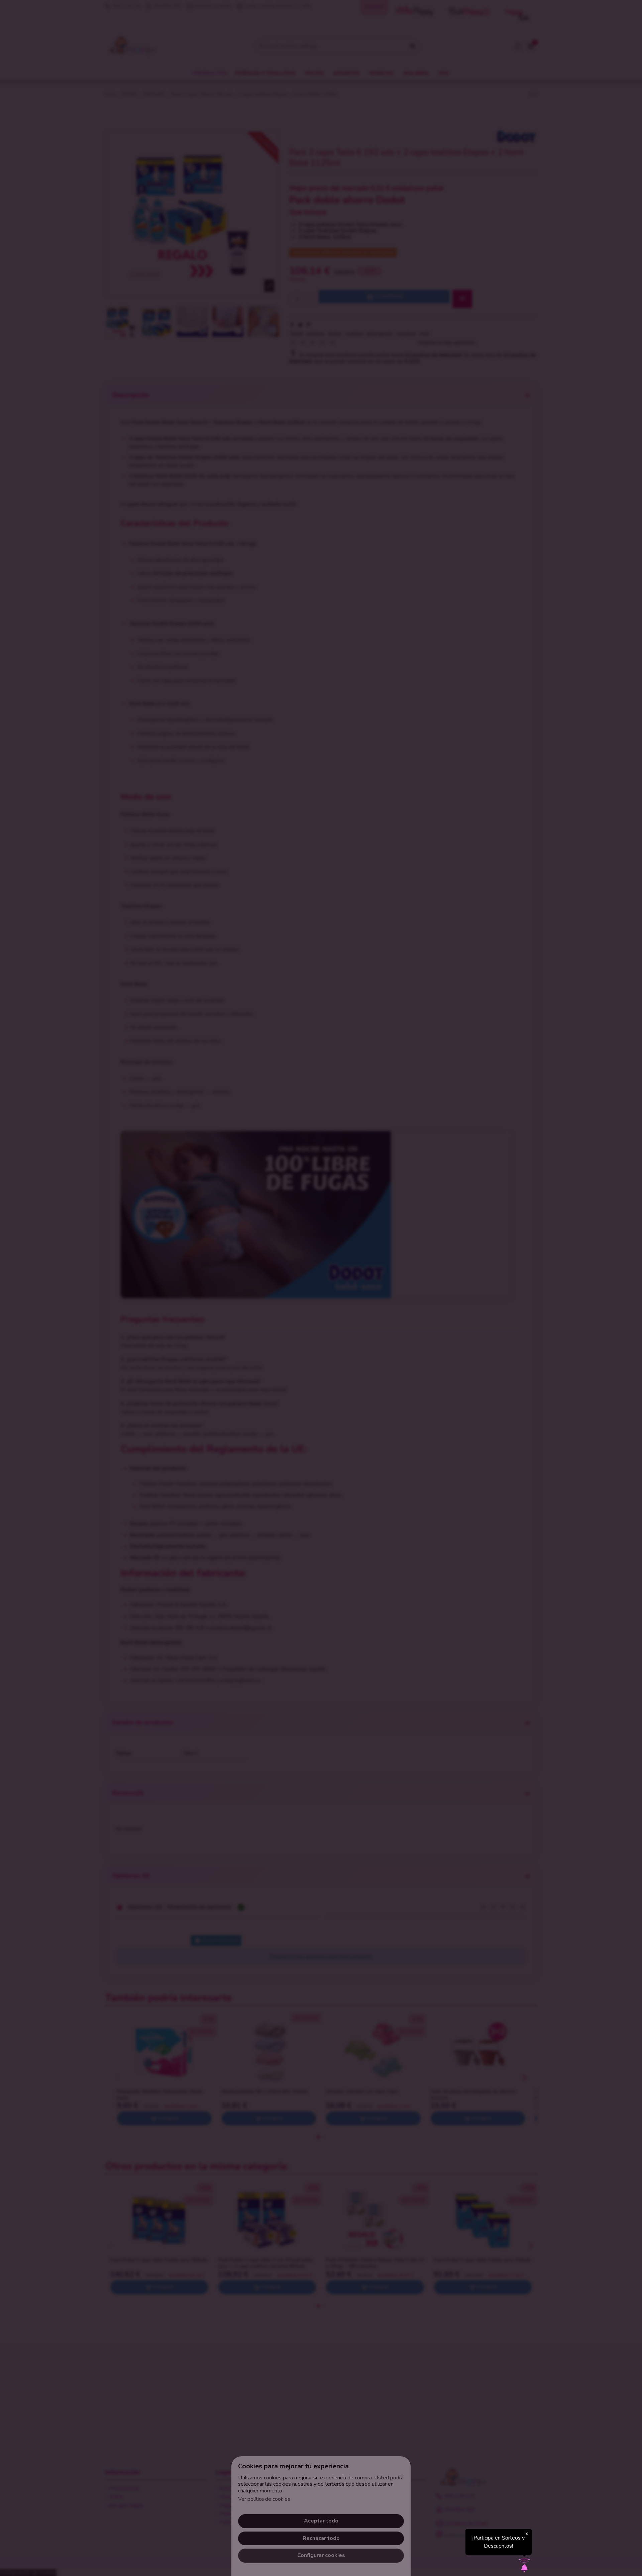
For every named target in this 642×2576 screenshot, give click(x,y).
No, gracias (321, 1339)
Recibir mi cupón (359, 1309)
